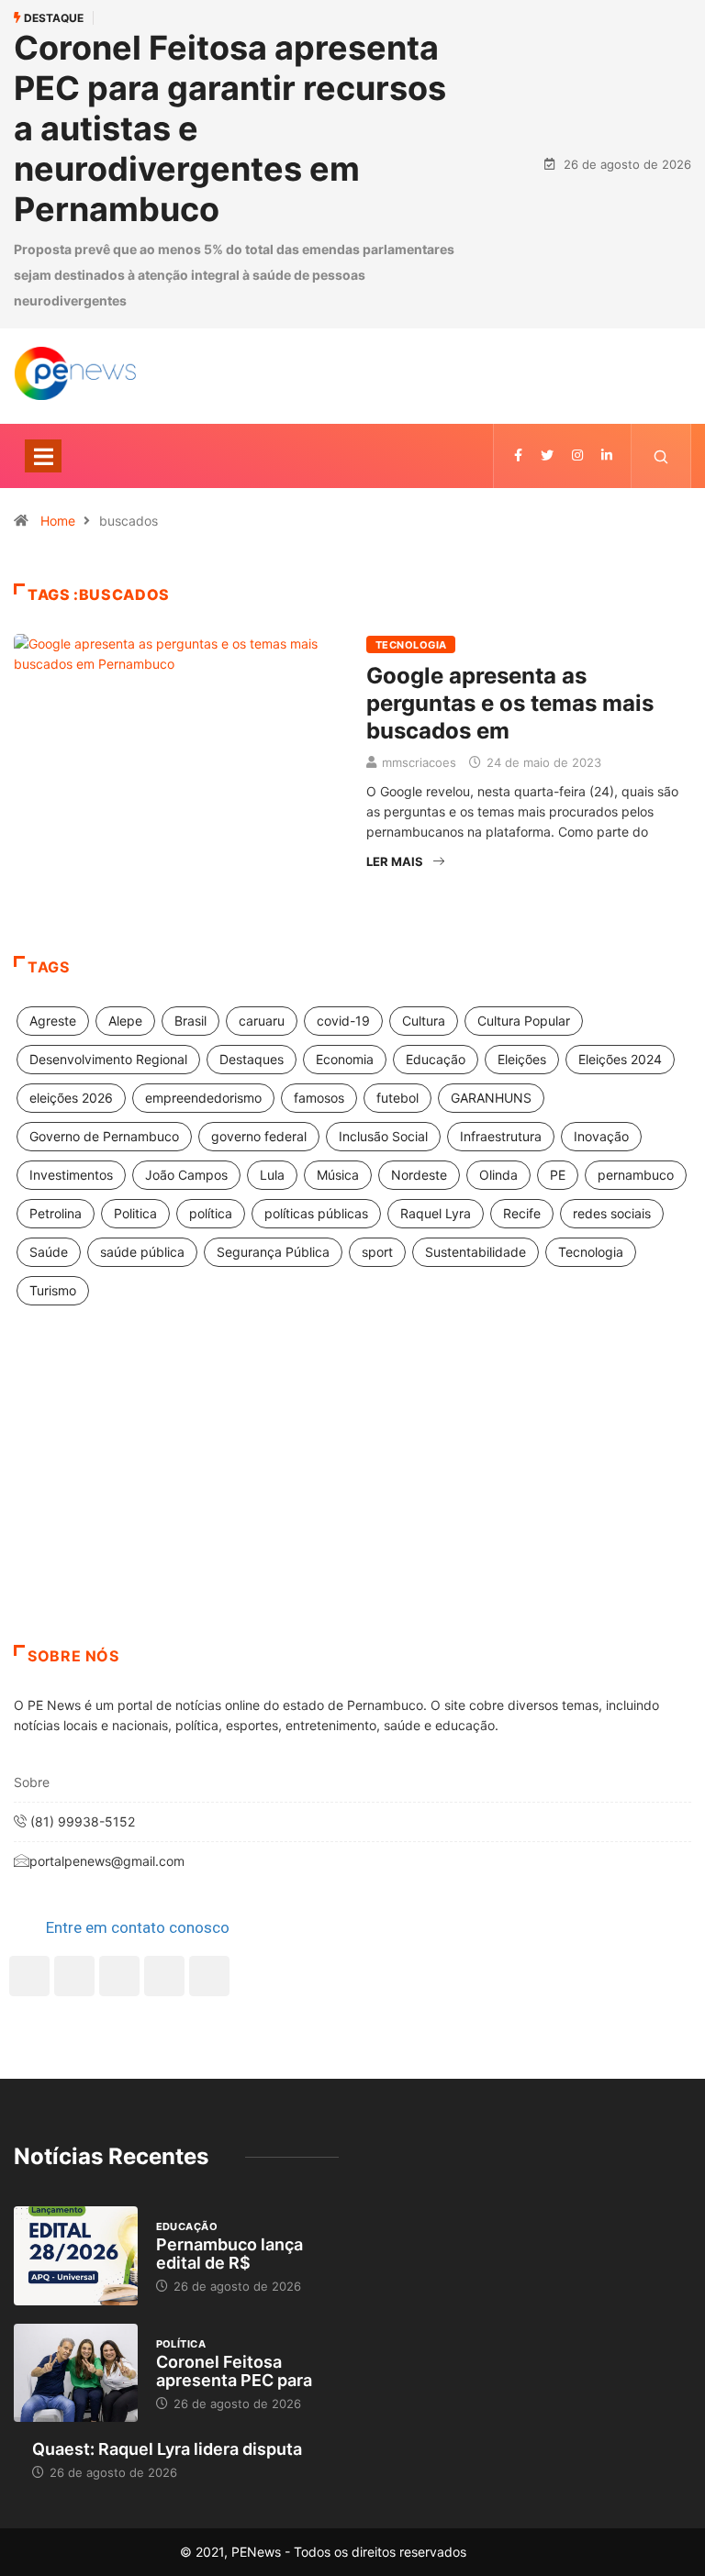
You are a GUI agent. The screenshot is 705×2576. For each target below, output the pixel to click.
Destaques (252, 1059)
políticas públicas (316, 1213)
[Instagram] (164, 1976)
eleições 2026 (71, 1098)
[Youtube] (209, 1976)
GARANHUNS (491, 1098)
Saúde (49, 1252)
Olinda (498, 1175)
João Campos (186, 1175)
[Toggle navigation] (43, 456)
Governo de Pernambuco (104, 1136)
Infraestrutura (501, 1136)
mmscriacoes (419, 762)
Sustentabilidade (476, 1252)
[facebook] (518, 455)
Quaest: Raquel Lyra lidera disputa (167, 2449)
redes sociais (612, 1213)
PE (558, 1175)
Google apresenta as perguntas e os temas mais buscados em (510, 703)
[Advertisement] (352, 1498)
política (211, 1213)
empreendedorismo (203, 1098)
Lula (272, 1175)
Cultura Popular (524, 1021)
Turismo (53, 1290)
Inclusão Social (383, 1136)
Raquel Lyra (436, 1213)
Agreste (53, 1021)
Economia (345, 1059)
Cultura (424, 1021)
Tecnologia (411, 645)
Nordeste (419, 1175)
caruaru (262, 1021)
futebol (397, 1098)
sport (377, 1252)
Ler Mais (395, 861)
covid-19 (343, 1021)
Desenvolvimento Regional (108, 1059)
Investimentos (71, 1175)
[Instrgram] (577, 455)
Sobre (32, 1782)
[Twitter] (547, 455)
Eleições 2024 (620, 1059)
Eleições (522, 1059)
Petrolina (56, 1213)
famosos (319, 1098)
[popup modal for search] (661, 456)
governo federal (259, 1136)
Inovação (601, 1136)
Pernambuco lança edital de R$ (229, 2254)
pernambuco (636, 1175)
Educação (436, 1059)
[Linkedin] (607, 455)
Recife (522, 1213)
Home (58, 521)
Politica (135, 1213)
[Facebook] (29, 1976)
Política (181, 2344)
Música (338, 1175)
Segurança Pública (273, 1252)
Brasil (190, 1021)
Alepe (125, 1021)
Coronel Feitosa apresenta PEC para (234, 2371)
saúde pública (142, 1252)
